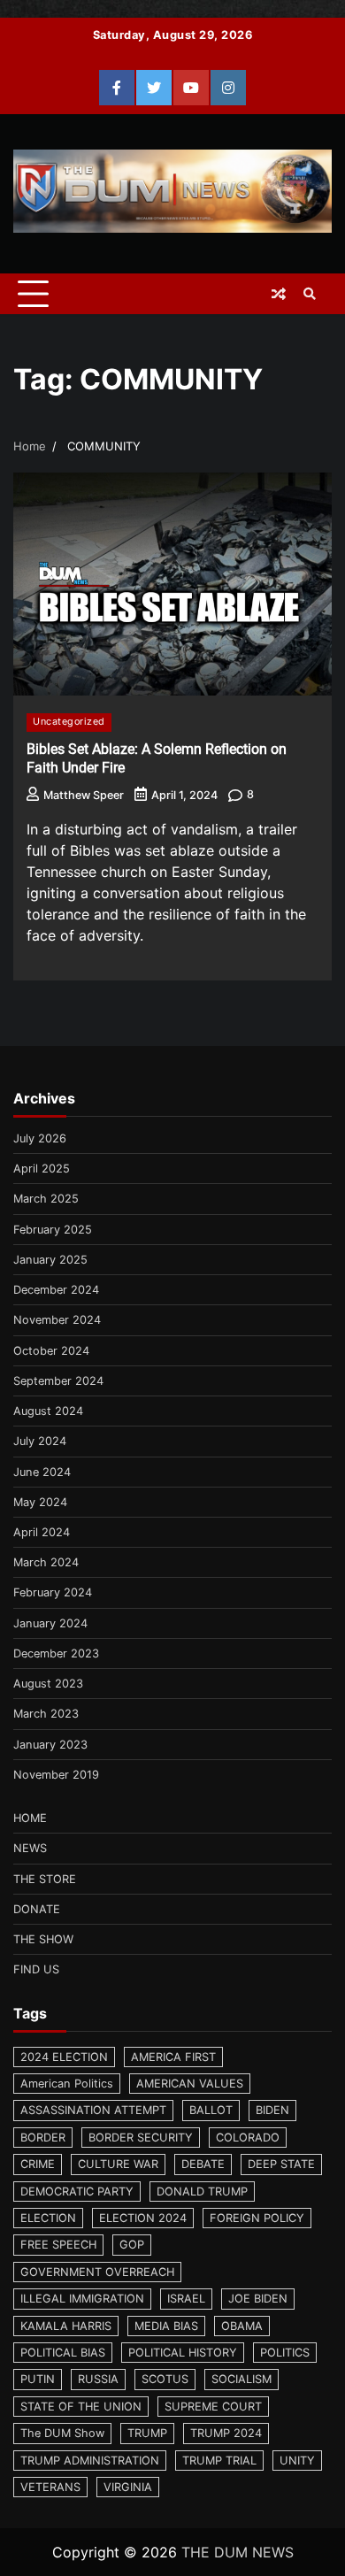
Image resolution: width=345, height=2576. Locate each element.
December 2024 (56, 1290)
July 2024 (40, 1441)
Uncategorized (69, 722)
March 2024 (46, 1562)
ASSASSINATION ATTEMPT (93, 2110)
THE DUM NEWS (238, 2552)
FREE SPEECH (58, 2245)
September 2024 (58, 1381)
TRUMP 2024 (226, 2433)
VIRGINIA (128, 2487)
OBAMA (242, 2326)
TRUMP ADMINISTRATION (90, 2461)
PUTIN (38, 2379)
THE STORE (45, 1879)
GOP (132, 2245)
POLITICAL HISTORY (183, 2353)
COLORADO (248, 2138)
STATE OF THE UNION (81, 2407)
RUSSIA (98, 2379)
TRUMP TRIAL (219, 2461)
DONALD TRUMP (202, 2192)
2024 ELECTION (64, 2057)
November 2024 (57, 1320)
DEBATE (203, 2164)
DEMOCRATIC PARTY (77, 2192)
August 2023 (48, 1684)
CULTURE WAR (118, 2164)
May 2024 (40, 1502)
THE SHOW (43, 1939)
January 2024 (50, 1623)
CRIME (38, 2164)
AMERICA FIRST (173, 2057)
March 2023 (46, 1714)
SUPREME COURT (213, 2407)
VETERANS (50, 2487)
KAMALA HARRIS (66, 2326)
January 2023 (50, 1745)
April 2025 (42, 1169)
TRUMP (147, 2433)
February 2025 (53, 1230)
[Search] (310, 294)
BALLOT (211, 2110)
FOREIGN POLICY (257, 2218)
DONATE (37, 1909)
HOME (30, 1818)
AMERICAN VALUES (190, 2084)
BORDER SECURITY (141, 2138)
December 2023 (56, 1653)
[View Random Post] (279, 294)
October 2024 (51, 1351)
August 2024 (48, 1411)
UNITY (297, 2461)
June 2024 (42, 1472)
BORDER (43, 2138)
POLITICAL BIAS (63, 2353)
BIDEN (272, 2110)
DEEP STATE (281, 2164)
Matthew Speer (84, 795)
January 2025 (50, 1260)
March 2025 (46, 1199)
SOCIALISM (241, 2379)
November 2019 (56, 1775)
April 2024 (42, 1532)
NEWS (30, 1848)
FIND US (36, 1969)
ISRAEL (186, 2299)
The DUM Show (62, 2433)
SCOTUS (165, 2379)
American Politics (67, 2084)
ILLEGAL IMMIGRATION (82, 2299)
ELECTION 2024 (143, 2218)
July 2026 (40, 1138)
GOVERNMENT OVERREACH (97, 2272)
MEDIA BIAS (166, 2326)
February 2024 (53, 1592)
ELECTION (48, 2218)
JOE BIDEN (258, 2299)
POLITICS (285, 2353)
